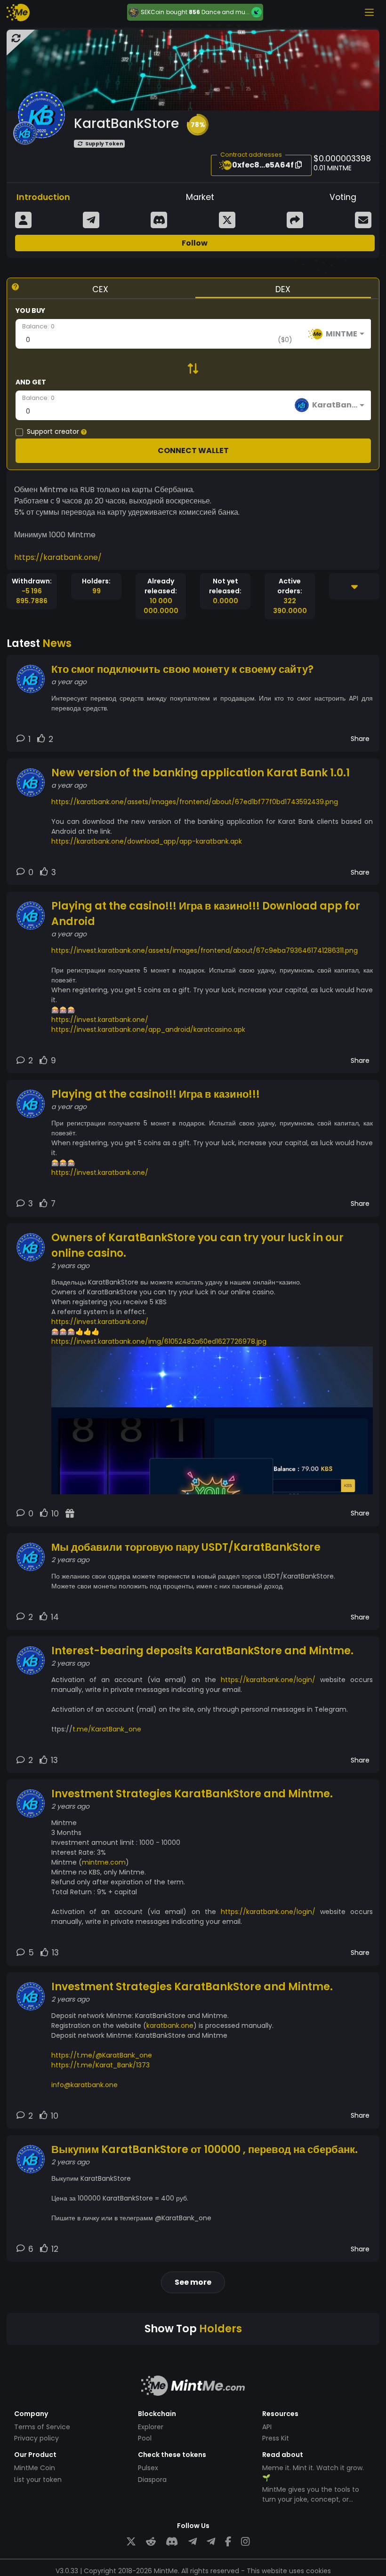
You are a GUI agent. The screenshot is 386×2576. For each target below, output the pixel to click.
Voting (343, 197)
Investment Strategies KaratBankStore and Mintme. (192, 1794)
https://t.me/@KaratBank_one (102, 2055)
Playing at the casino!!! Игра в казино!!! (156, 1094)
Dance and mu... (225, 12)
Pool (145, 2438)
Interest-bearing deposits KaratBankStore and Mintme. (202, 1651)
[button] (198, 125)
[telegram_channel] (211, 2541)
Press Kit (276, 2438)
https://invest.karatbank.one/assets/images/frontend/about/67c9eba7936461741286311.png (205, 950)
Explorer (151, 2427)
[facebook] (228, 2541)
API (267, 2427)
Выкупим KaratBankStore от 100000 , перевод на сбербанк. (205, 2149)
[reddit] (151, 2541)
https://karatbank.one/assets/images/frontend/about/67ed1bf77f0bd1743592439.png (195, 802)
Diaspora (152, 2480)
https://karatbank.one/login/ (268, 1680)
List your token (38, 2480)
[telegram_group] (193, 2541)
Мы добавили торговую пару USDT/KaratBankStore (186, 1547)
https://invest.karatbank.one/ (100, 1020)
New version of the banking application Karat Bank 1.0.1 (201, 773)
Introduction (43, 197)
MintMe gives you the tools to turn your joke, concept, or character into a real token (311, 2499)
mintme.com (104, 1862)
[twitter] (131, 2541)
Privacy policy (36, 2438)
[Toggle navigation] (369, 12)
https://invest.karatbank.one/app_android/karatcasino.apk (148, 1029)
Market (200, 197)
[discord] (172, 2541)
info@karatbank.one (84, 2085)
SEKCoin (153, 12)
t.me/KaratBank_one (107, 1729)
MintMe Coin (35, 2468)
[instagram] (245, 2541)
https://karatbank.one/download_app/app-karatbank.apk (147, 841)
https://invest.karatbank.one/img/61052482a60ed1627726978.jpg (159, 1341)
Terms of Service (42, 2427)
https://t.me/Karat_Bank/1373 (101, 2065)
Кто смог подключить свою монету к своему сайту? (182, 669)
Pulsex (148, 2468)
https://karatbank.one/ (58, 557)
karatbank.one (170, 2026)
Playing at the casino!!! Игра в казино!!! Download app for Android (206, 914)
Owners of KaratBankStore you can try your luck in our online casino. (197, 1245)
